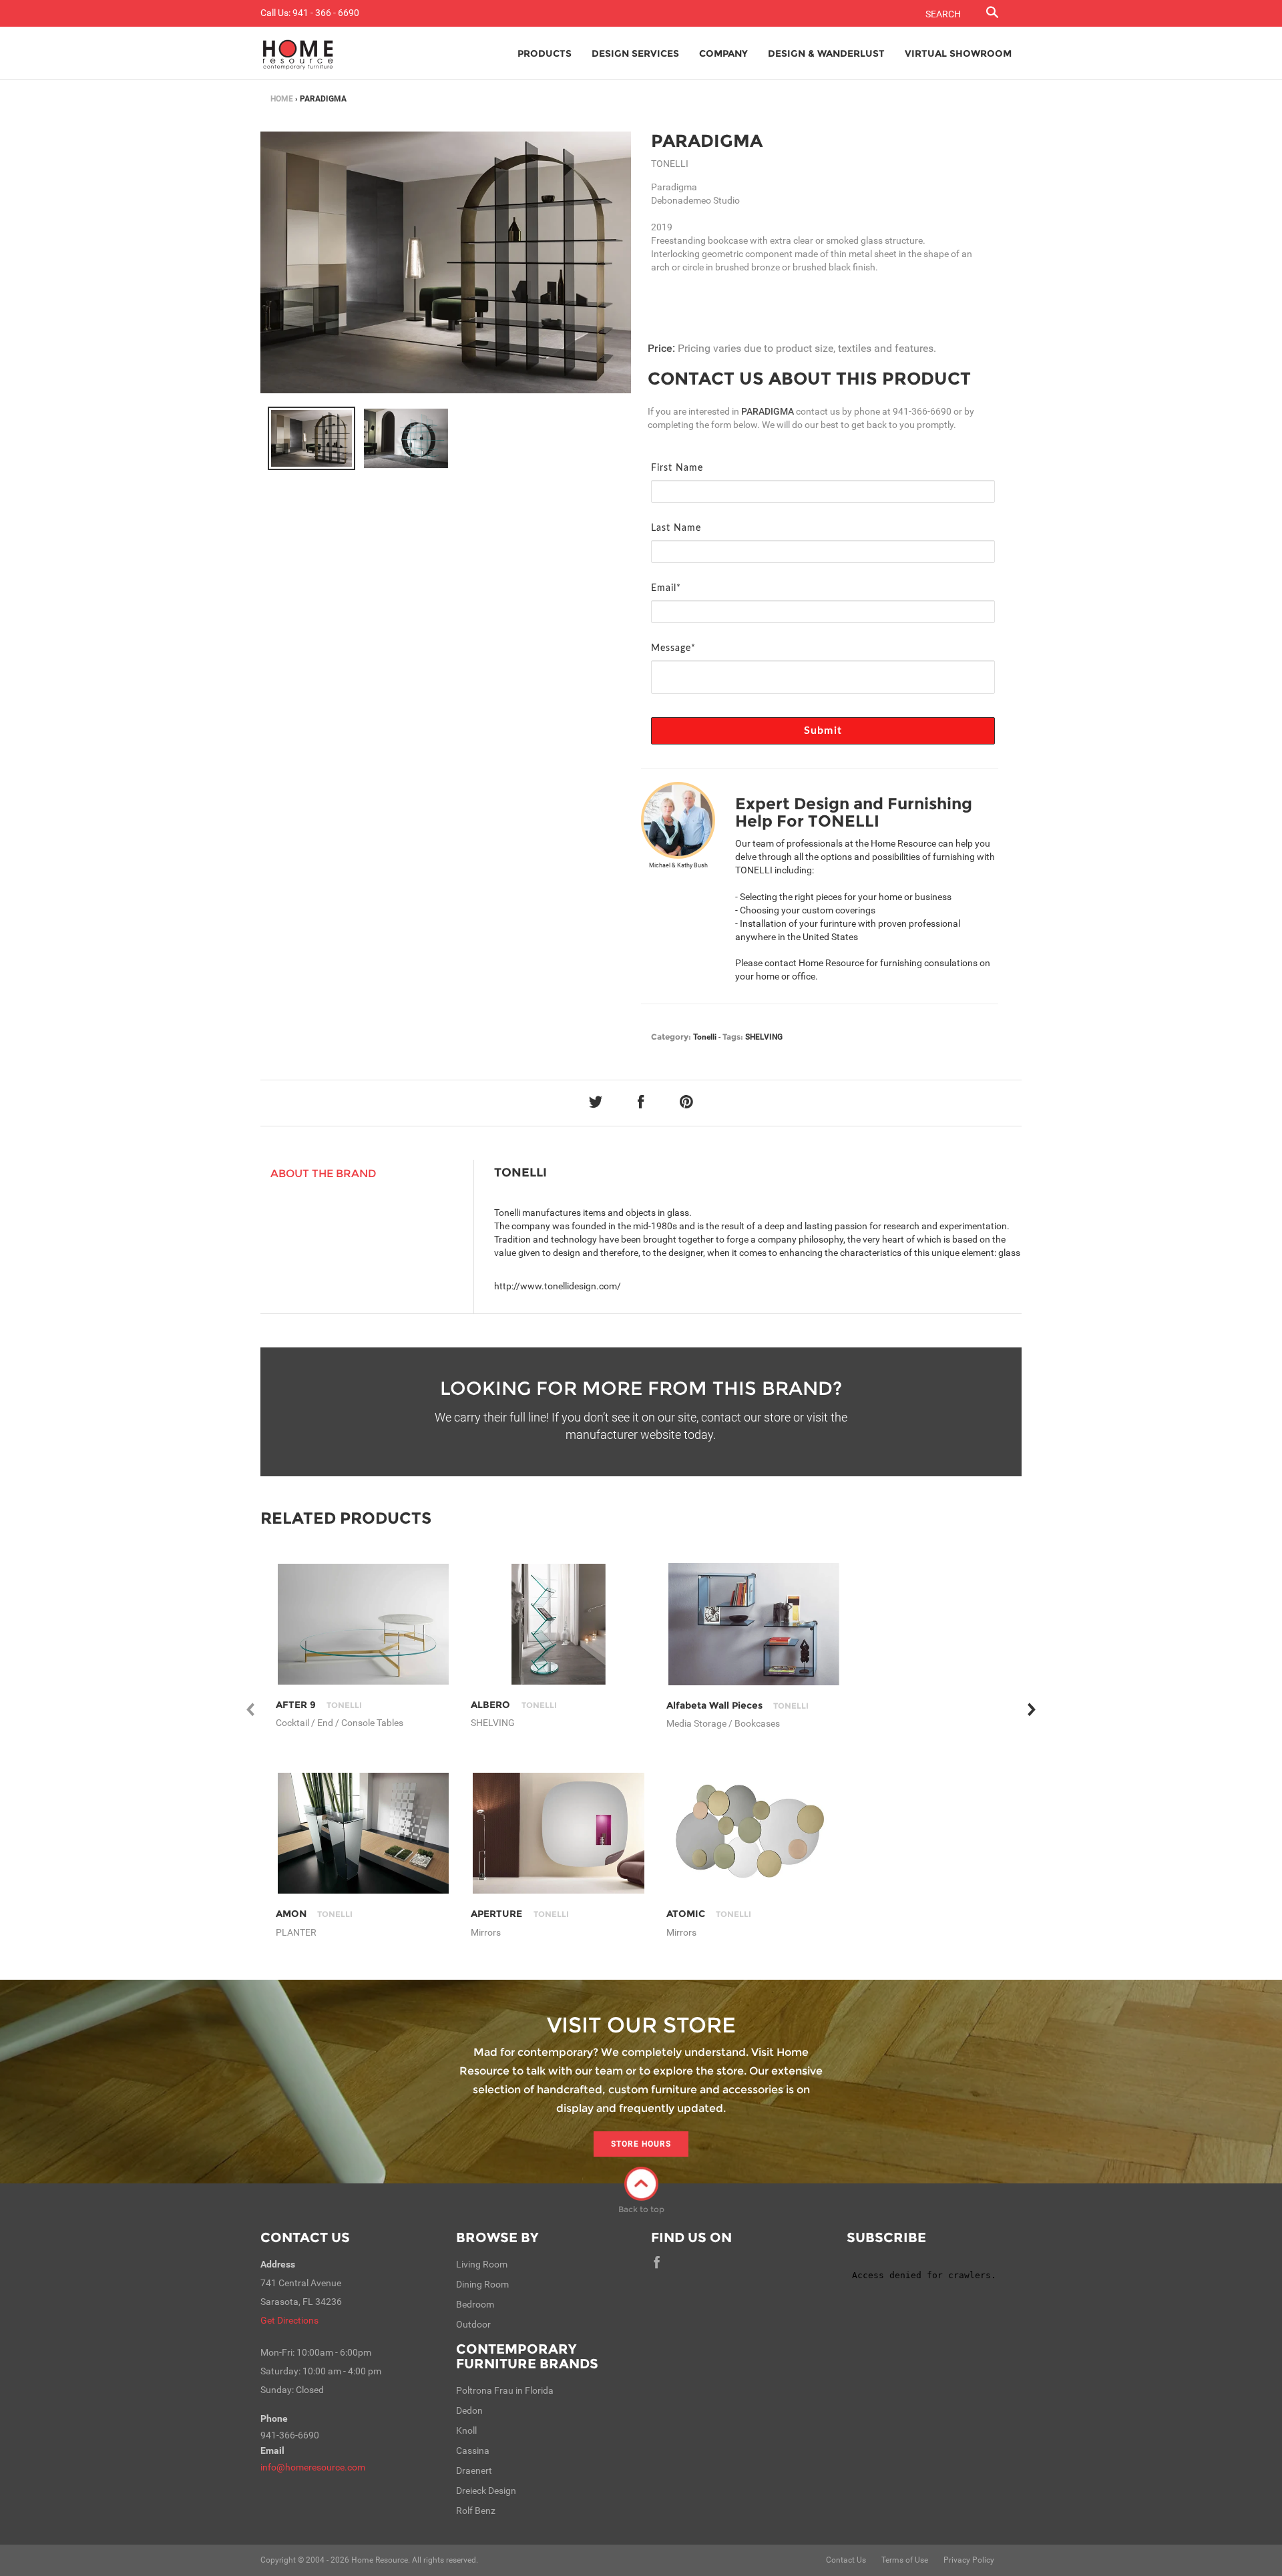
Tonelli (705, 1037)
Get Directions (289, 2320)
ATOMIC (709, 1914)
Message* (673, 648)
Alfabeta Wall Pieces (737, 1705)
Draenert (474, 2471)
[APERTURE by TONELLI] (559, 1833)
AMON (314, 1914)
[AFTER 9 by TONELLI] (364, 1624)
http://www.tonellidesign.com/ (558, 1286)
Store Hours (641, 2144)
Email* (666, 588)
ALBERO (513, 1705)
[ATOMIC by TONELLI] (754, 1833)
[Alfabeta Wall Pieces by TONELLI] (754, 1624)
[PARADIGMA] (311, 439)
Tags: (733, 1037)
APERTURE (519, 1914)
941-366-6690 (922, 411)
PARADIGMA (707, 141)
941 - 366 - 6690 (326, 13)
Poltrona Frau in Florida (505, 2390)
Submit (823, 730)
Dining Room (482, 2284)
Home (282, 99)
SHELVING (764, 1037)
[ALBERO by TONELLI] (559, 1624)
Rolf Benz (476, 2511)
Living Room (482, 2264)
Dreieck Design (486, 2491)
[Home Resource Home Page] (298, 53)
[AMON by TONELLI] (364, 1833)
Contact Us (305, 2237)
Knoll (466, 2430)
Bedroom (475, 2304)
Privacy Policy (969, 2560)
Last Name (676, 528)
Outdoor (473, 2324)
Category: (671, 1037)
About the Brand (324, 1173)
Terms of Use (905, 2560)
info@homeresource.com (313, 2467)
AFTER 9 (319, 1705)
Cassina (473, 2450)
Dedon (469, 2410)
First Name (677, 468)
